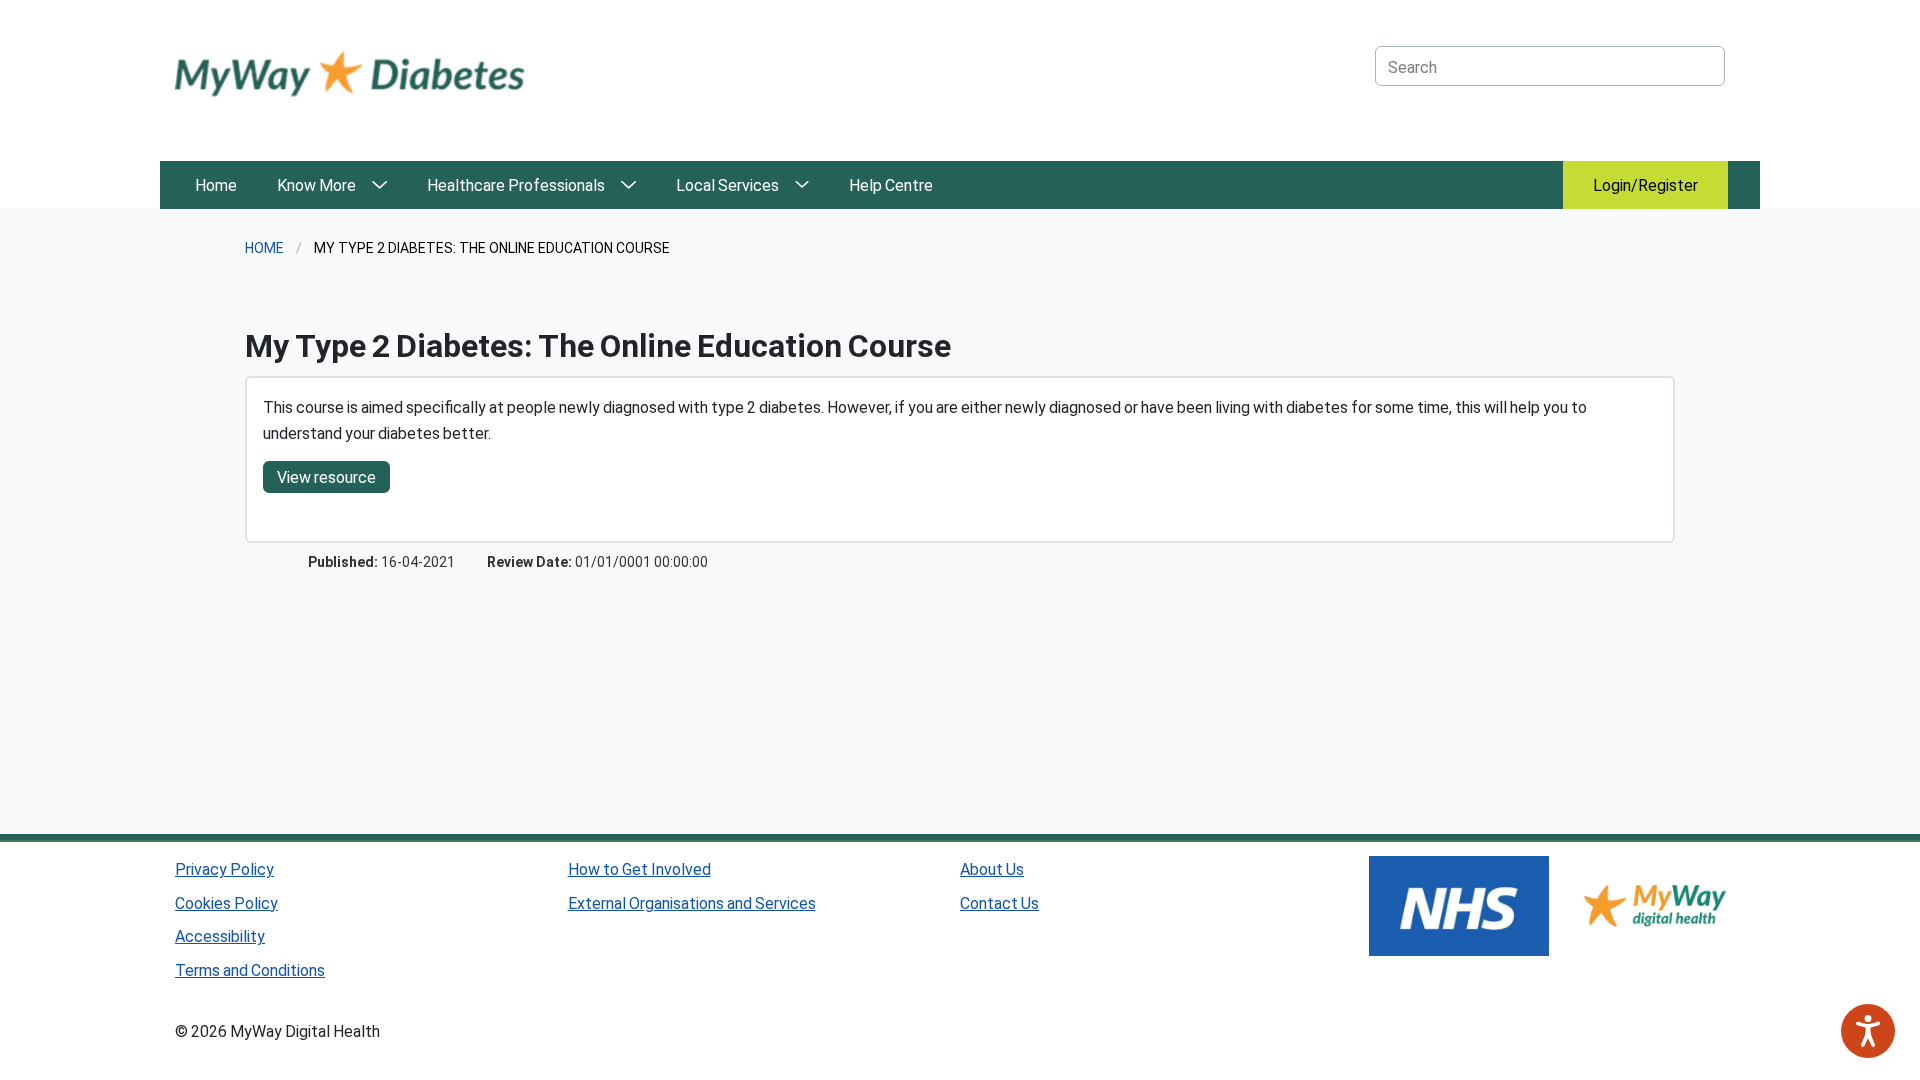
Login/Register (1645, 184)
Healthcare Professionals (516, 184)
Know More (316, 184)
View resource (326, 476)
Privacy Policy (224, 868)
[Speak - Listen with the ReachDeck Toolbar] (1868, 1031)
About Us (992, 868)
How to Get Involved (639, 868)
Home (216, 184)
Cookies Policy (226, 902)
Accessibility (220, 935)
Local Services (727, 184)
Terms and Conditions (250, 969)
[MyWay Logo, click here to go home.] (350, 72)
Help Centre (891, 184)
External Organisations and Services (692, 902)
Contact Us (999, 902)
